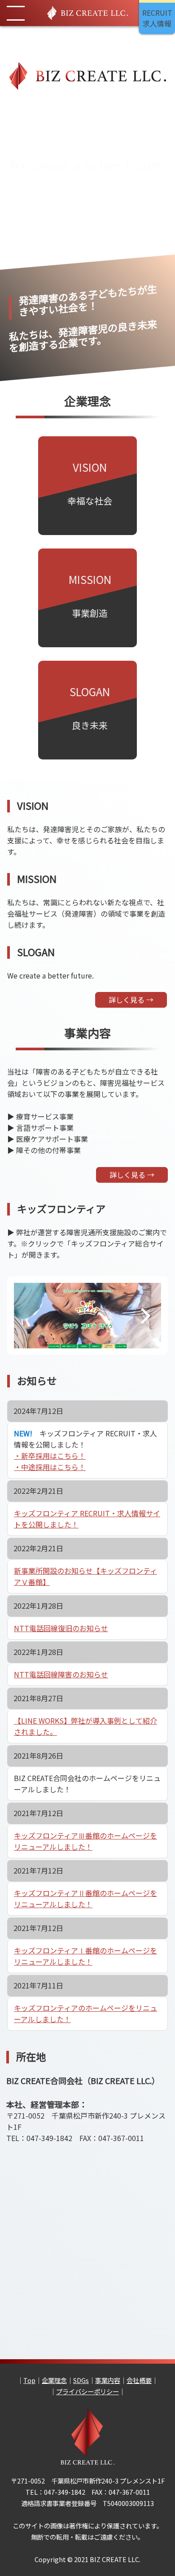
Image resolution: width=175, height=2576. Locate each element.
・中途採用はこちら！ (50, 1467)
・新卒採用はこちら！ (50, 1456)
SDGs (81, 2380)
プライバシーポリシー (87, 2391)
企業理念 (54, 2380)
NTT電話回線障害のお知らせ (61, 1674)
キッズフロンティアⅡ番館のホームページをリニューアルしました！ (85, 1898)
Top (29, 2380)
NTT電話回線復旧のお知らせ (61, 1628)
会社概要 (139, 2380)
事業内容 (108, 2380)
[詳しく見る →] (132, 1197)
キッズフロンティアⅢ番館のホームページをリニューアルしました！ (85, 1841)
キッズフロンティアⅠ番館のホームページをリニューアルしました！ (85, 1956)
